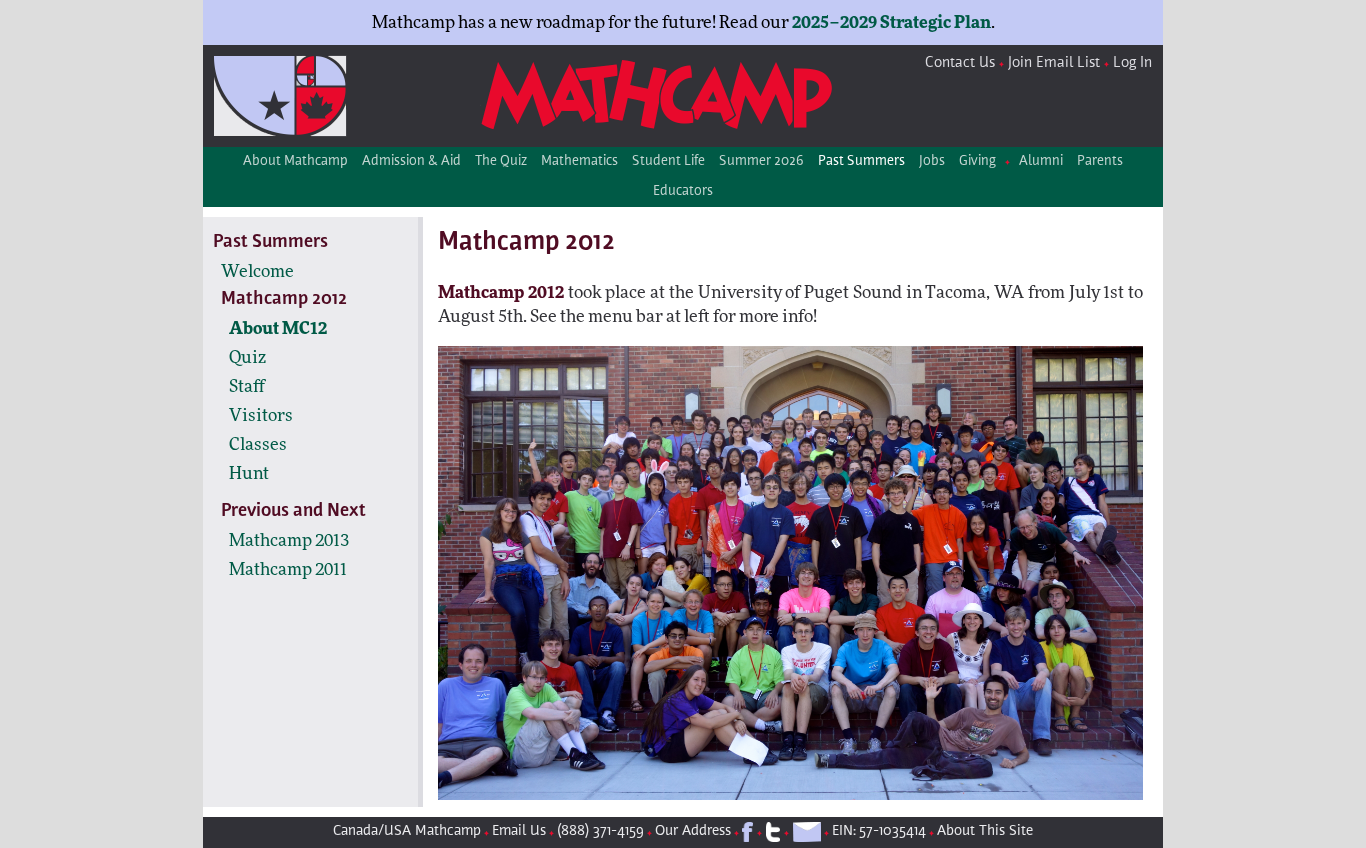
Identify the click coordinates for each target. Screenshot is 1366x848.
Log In (1132, 63)
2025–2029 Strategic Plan (891, 22)
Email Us (519, 831)
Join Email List (1054, 63)
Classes (258, 444)
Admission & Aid (411, 162)
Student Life (668, 162)
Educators (683, 192)
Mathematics (579, 162)
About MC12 (278, 328)
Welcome (257, 271)
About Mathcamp (295, 162)
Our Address (693, 831)
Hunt (249, 473)
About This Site (985, 831)
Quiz (247, 357)
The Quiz (501, 162)
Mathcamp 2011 (288, 569)
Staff (247, 386)
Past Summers (861, 162)
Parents (1100, 162)
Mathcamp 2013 (289, 540)
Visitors (261, 415)
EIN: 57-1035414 (879, 831)
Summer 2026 (761, 162)
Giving (977, 162)
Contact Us (960, 63)
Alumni (1041, 162)
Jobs (932, 162)
